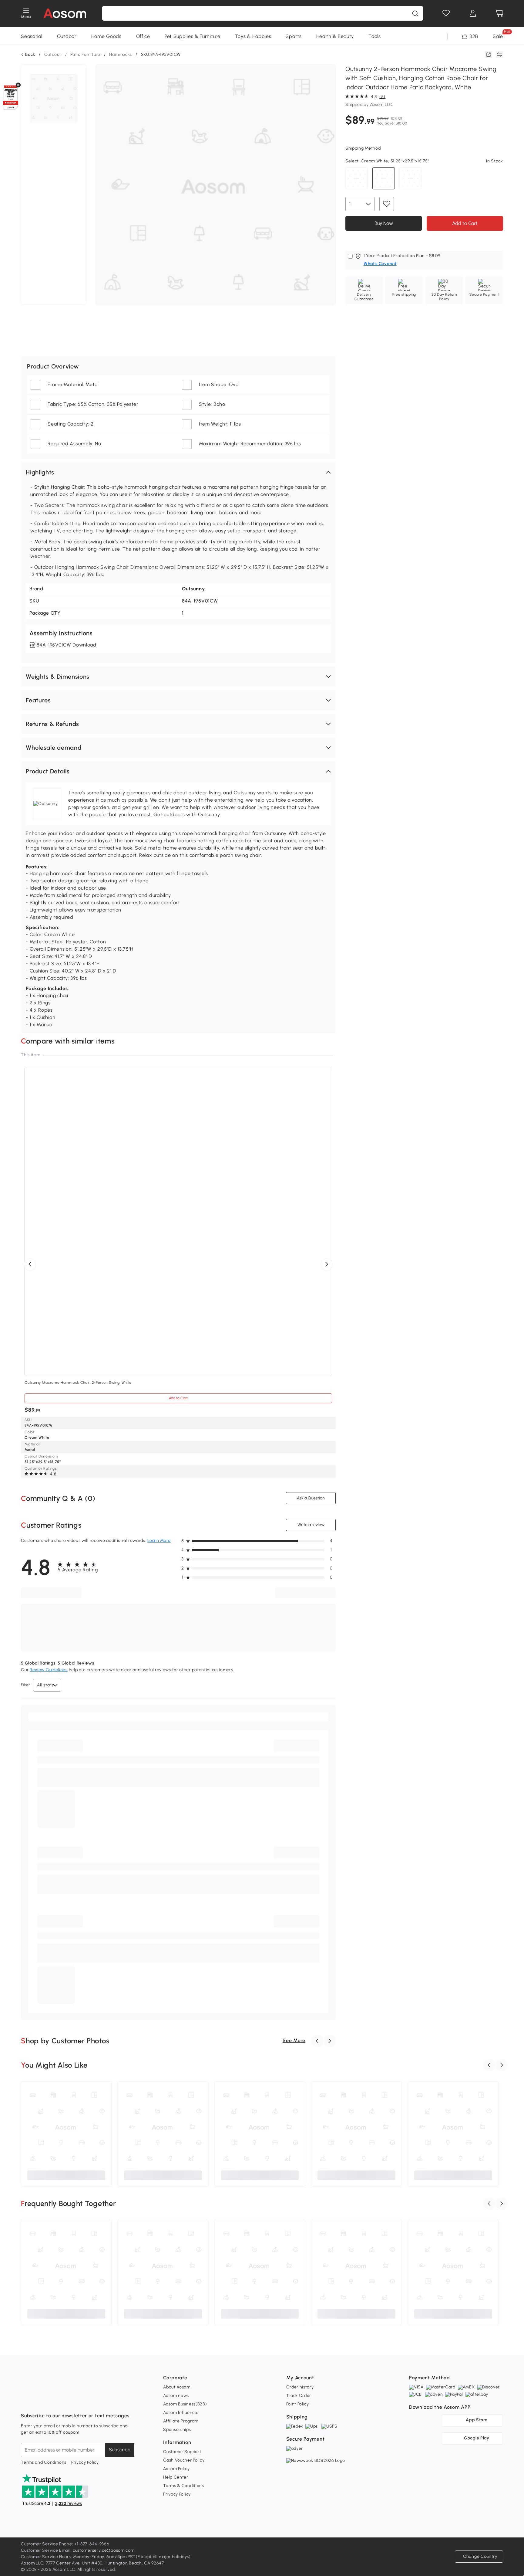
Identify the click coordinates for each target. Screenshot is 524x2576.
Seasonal (32, 36)
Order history (300, 2387)
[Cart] (499, 13)
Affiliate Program (181, 2421)
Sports (294, 36)
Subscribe (120, 2450)
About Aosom (177, 2387)
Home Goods (106, 36)
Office (143, 36)
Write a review (311, 1525)
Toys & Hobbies (253, 36)
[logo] (65, 13)
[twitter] (79, 2401)
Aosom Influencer (181, 2413)
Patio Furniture (85, 54)
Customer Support (182, 2452)
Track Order (299, 2396)
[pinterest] (66, 2401)
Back (30, 55)
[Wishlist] (446, 13)
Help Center (176, 2477)
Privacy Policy (85, 2462)
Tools (375, 36)
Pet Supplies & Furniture (193, 36)
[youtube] (52, 2401)
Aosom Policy (176, 2469)
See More (294, 2040)
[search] (415, 13)
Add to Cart (465, 223)
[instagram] (39, 2401)
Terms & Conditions (184, 2486)
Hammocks (121, 54)
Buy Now (383, 223)
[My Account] (473, 13)
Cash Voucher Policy (184, 2460)
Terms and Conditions (44, 2462)
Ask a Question (311, 1498)
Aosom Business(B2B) (185, 2404)
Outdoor (67, 36)
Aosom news (176, 2396)
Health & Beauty (335, 36)
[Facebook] (26, 2401)
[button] (178, 472)
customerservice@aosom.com (104, 2550)
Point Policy (298, 2404)
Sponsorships (177, 2430)
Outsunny (193, 589)
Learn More (159, 1541)
